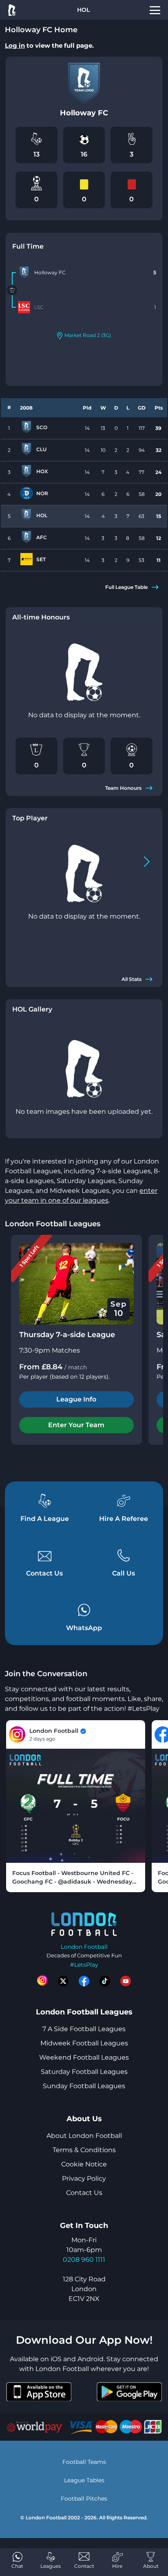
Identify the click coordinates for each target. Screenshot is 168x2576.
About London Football (84, 2136)
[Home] (11, 10)
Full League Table (126, 587)
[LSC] (24, 307)
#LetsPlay (84, 1965)
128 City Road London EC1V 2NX (84, 2289)
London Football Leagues (53, 1224)
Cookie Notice (84, 2164)
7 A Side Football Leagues (84, 2029)
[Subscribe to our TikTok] (105, 1981)
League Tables (84, 2480)
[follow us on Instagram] (42, 1981)
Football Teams (84, 2462)
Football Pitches (84, 2499)
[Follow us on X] (63, 1981)
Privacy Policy (84, 2178)
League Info (76, 1399)
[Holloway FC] (24, 273)
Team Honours (123, 788)
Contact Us (84, 2193)
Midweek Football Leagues (84, 2043)
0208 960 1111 (84, 2260)
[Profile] (155, 10)
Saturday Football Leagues (84, 2072)
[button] (147, 862)
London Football (84, 1947)
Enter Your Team (76, 1425)
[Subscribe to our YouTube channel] (126, 1981)
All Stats (132, 979)
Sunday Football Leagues (84, 2086)
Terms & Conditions (84, 2150)
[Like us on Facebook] (84, 1981)
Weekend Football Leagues (84, 2057)
